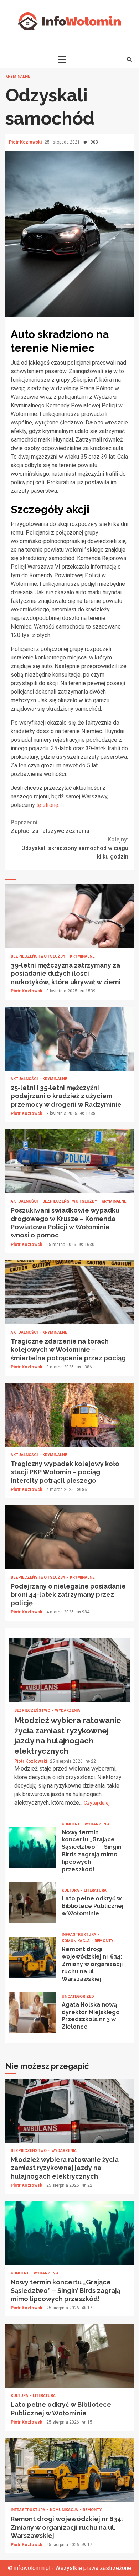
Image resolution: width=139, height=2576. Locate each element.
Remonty (104, 1941)
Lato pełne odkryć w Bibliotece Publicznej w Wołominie (33, 1902)
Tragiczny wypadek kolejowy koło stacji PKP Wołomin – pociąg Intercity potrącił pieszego (69, 1415)
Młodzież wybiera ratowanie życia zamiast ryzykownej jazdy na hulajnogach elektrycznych (69, 1670)
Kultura (71, 1890)
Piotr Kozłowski (26, 142)
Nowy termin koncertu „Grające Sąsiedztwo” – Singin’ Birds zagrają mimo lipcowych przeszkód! (33, 1847)
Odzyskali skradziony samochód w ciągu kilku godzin (75, 848)
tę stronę (47, 805)
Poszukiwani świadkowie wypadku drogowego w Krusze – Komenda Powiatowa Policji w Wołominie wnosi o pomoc (69, 1161)
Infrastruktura (79, 1934)
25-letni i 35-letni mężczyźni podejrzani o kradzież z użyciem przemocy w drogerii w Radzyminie (69, 1039)
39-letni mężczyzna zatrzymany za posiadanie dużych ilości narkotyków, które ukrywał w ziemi (69, 916)
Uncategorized (78, 1996)
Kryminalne (18, 76)
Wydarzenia (68, 1711)
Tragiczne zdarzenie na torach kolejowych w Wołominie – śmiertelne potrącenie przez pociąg (69, 1292)
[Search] (129, 59)
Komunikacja (76, 1941)
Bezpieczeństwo (33, 1711)
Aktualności (25, 1079)
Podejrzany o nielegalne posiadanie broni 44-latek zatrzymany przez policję (69, 1537)
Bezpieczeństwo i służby (38, 956)
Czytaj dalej (97, 1803)
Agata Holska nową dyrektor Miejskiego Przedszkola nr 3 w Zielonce (33, 2012)
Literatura (95, 1890)
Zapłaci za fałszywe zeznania (50, 827)
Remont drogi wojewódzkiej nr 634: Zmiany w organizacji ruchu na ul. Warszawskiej (33, 1957)
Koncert (71, 1824)
